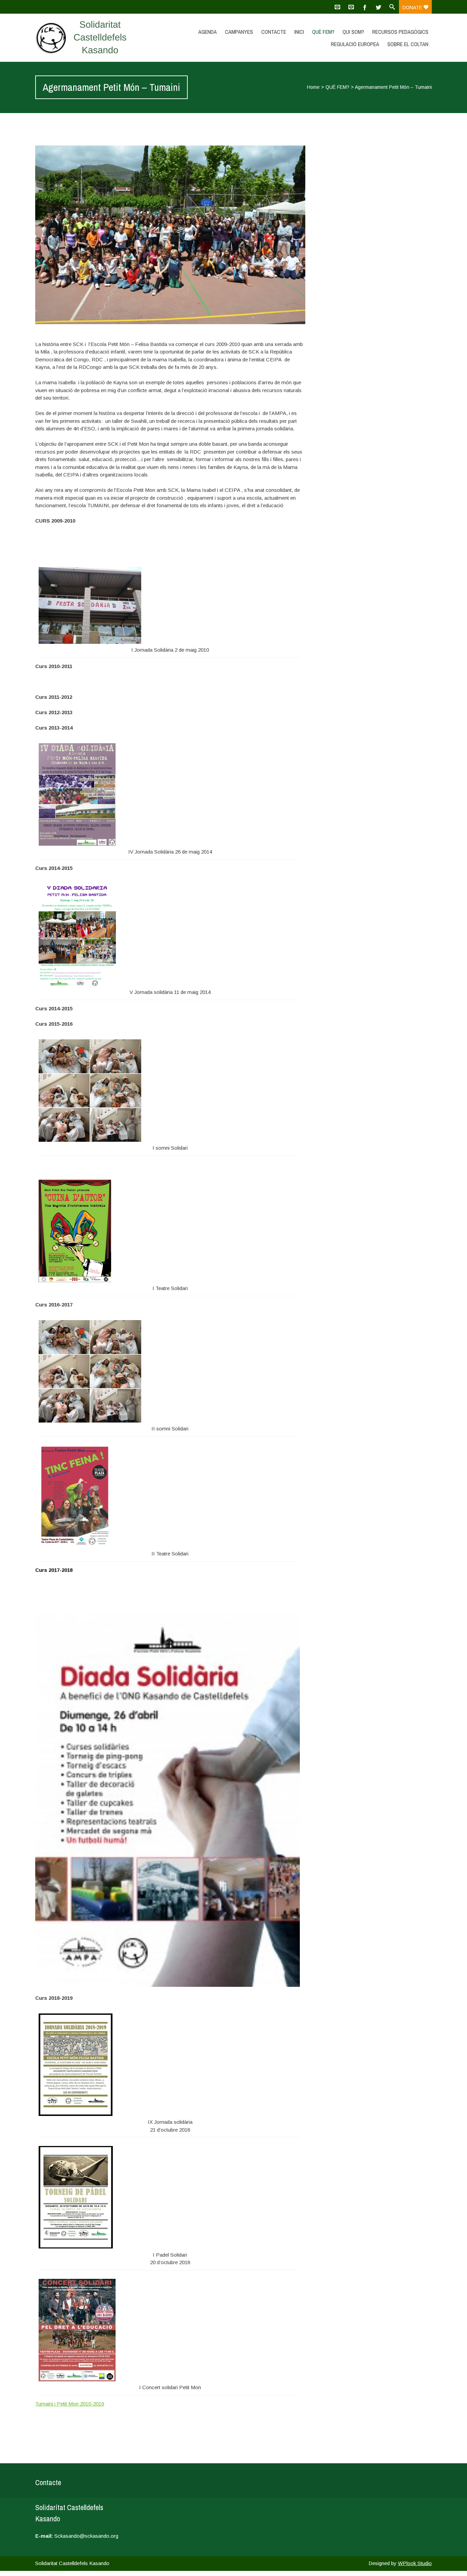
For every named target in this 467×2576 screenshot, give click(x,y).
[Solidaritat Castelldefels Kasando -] (94, 38)
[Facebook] (365, 7)
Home (313, 87)
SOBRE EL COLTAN (408, 44)
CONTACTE (274, 32)
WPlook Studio (415, 2563)
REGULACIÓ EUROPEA (355, 44)
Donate (413, 8)
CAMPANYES (239, 32)
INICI (299, 32)
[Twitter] (378, 7)
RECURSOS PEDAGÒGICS (400, 32)
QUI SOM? (353, 32)
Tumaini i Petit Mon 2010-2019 (70, 2404)
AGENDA (208, 32)
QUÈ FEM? (323, 32)
